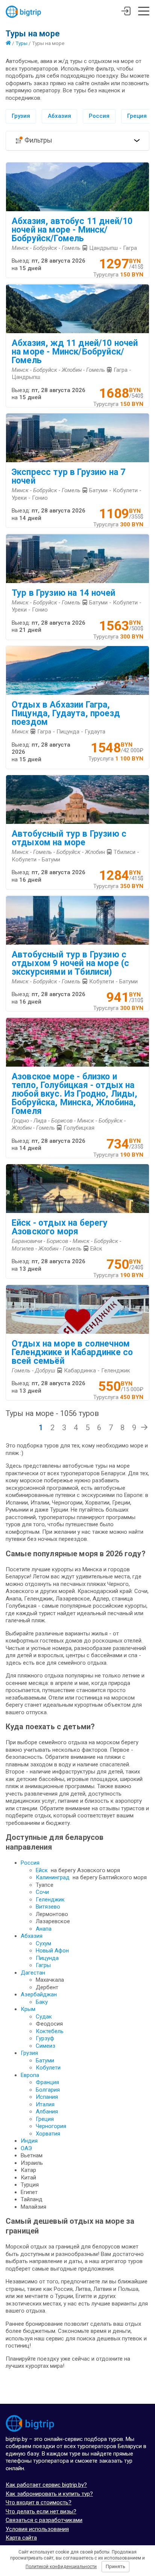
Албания (47, 2112)
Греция (137, 116)
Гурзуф (45, 2038)
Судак (44, 2017)
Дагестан (33, 1973)
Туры (21, 43)
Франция (47, 2082)
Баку (42, 2002)
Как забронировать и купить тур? (49, 2494)
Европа (30, 2075)
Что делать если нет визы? (41, 2511)
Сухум (43, 1943)
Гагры (43, 1965)
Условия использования (37, 2529)
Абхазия (59, 116)
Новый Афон (52, 1951)
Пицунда (47, 1958)
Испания (47, 2097)
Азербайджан (39, 1994)
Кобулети (48, 2068)
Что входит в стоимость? (39, 2502)
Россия (99, 116)
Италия (45, 2104)
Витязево (48, 1907)
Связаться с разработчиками (44, 2520)
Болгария (48, 2090)
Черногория (51, 2126)
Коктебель (50, 2031)
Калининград (53, 1877)
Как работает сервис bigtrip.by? (46, 2485)
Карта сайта (21, 2538)
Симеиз (46, 2046)
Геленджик (50, 1900)
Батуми (45, 2060)
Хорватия (48, 2134)
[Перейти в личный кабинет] (126, 12)
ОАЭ (26, 2148)
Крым (28, 2009)
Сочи (42, 1892)
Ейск (42, 1870)
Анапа (44, 1929)
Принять (115, 2566)
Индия (29, 2141)
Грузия (21, 116)
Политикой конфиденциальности (61, 2567)
